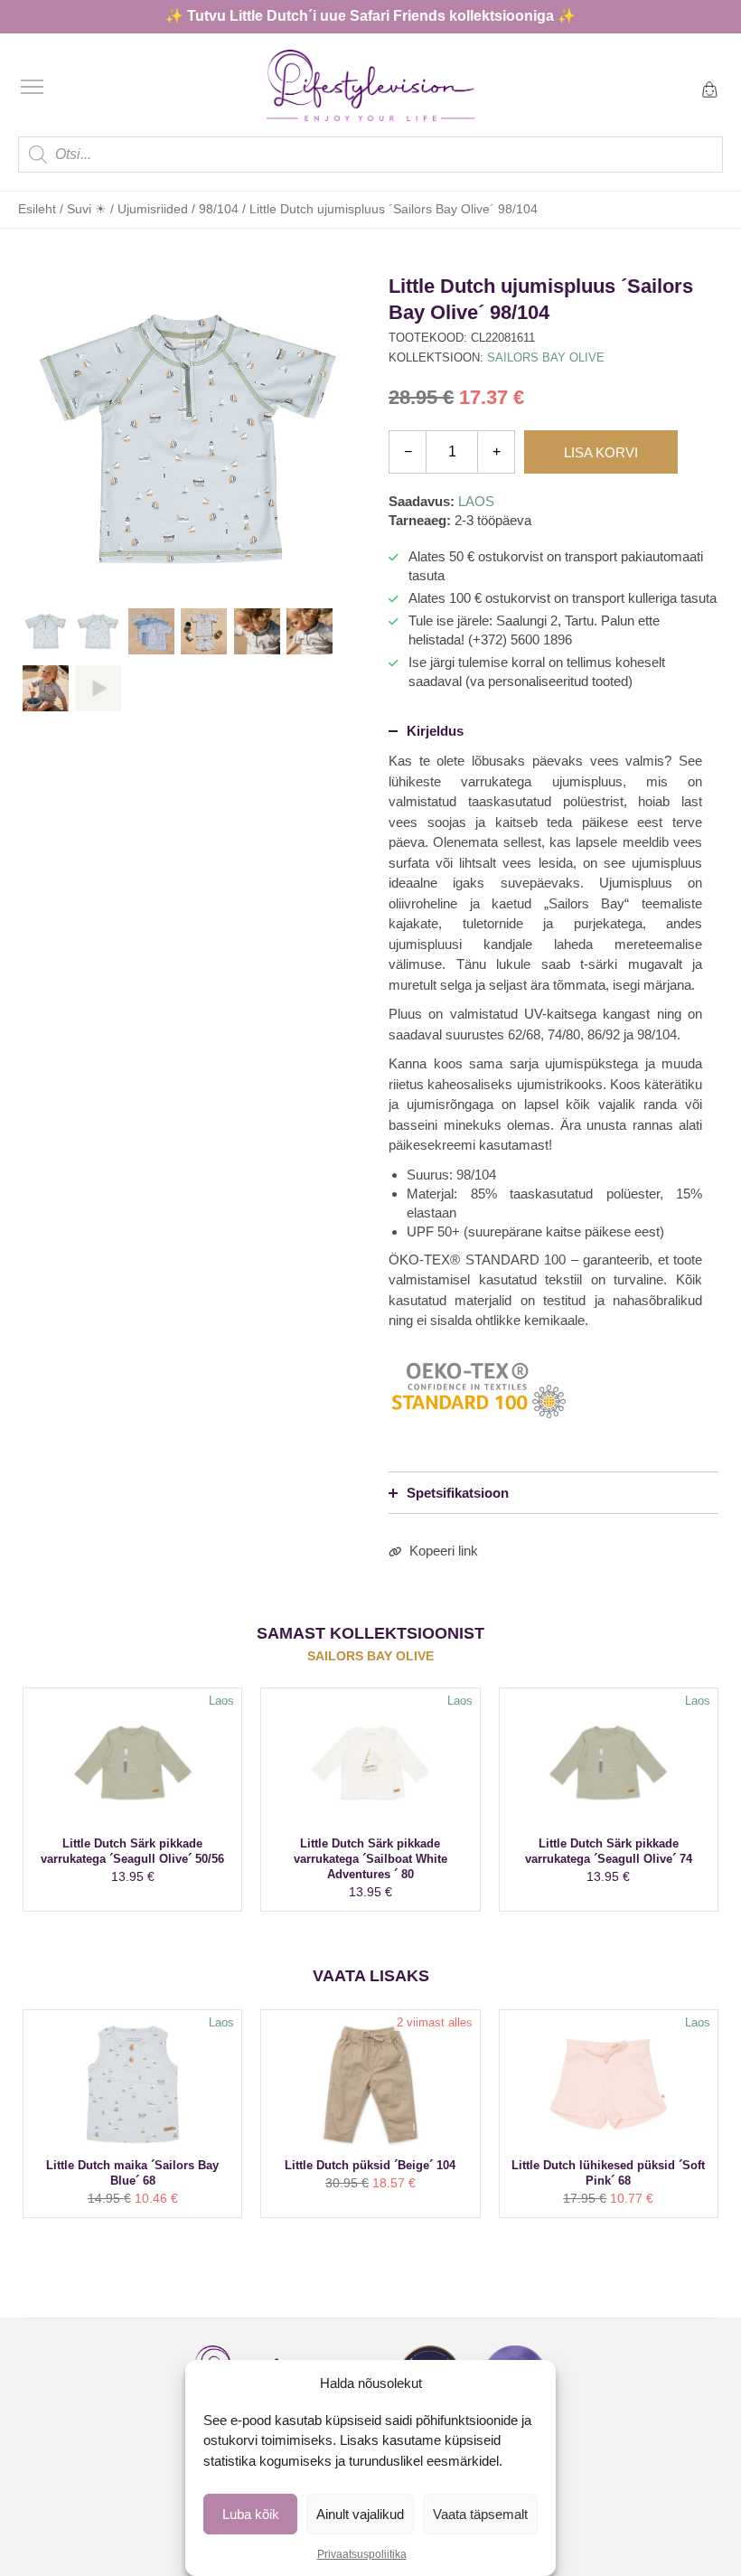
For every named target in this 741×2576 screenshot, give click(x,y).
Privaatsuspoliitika (362, 2554)
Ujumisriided (153, 209)
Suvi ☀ (87, 209)
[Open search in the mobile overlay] (370, 155)
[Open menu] (32, 87)
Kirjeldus (435, 731)
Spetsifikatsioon (458, 1493)
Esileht (37, 209)
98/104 (219, 209)
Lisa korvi (601, 452)
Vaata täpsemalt (480, 2514)
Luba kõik (251, 2514)
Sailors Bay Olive (546, 357)
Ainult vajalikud (360, 2514)
